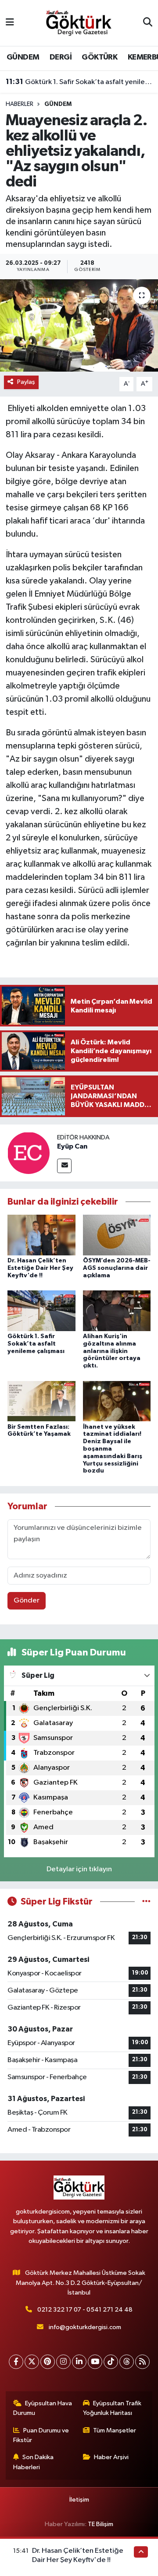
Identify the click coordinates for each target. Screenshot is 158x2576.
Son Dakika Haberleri (34, 2462)
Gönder (27, 1601)
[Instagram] (63, 2362)
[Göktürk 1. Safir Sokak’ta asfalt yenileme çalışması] (41, 1311)
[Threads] (127, 2362)
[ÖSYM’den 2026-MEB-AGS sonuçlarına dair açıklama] (117, 1235)
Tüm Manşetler (115, 2430)
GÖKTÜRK (99, 57)
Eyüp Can (72, 1146)
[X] (32, 2362)
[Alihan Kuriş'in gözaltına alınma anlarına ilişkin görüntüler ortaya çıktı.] (117, 1311)
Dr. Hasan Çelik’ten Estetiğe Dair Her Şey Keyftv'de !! (40, 1268)
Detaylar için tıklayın (79, 1869)
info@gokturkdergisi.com (85, 2327)
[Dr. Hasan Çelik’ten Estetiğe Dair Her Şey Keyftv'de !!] (41, 1235)
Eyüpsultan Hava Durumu (43, 2408)
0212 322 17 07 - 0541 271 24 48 (85, 2310)
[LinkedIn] (79, 2362)
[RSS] (142, 2362)
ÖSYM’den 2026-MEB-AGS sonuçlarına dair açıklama (117, 1268)
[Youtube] (95, 2362)
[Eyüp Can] (29, 1153)
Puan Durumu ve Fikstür (41, 2435)
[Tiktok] (111, 2362)
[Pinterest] (48, 2362)
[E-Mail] (64, 1166)
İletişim (79, 2500)
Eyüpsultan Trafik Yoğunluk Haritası (112, 2408)
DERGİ (61, 57)
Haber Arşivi (111, 2457)
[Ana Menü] (10, 23)
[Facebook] (16, 2362)
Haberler (20, 104)
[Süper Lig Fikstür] (146, 1902)
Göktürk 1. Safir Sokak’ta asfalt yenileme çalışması (79, 82)
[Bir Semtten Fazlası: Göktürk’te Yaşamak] (41, 1401)
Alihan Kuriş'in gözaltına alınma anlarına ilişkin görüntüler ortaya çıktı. (112, 1351)
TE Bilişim (101, 2524)
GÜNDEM (23, 57)
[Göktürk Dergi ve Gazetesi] (79, 23)
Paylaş (26, 382)
